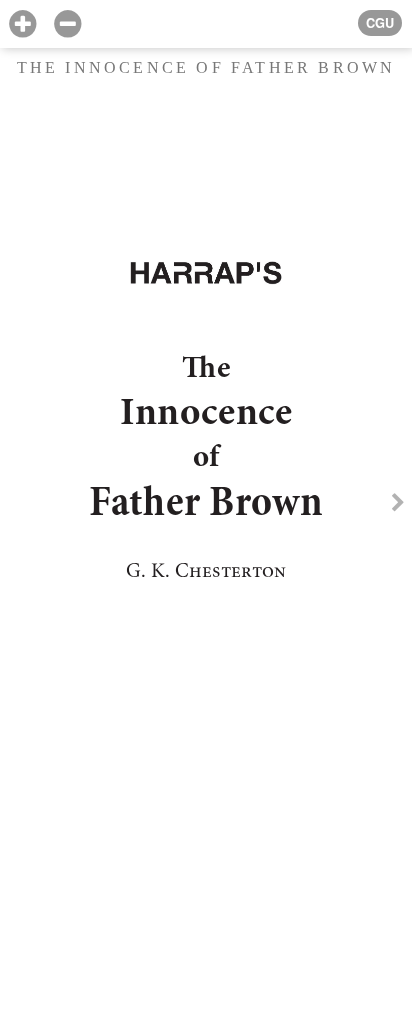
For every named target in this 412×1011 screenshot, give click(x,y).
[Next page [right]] (398, 505)
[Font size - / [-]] (67, 24)
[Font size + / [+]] (22, 24)
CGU (380, 23)
